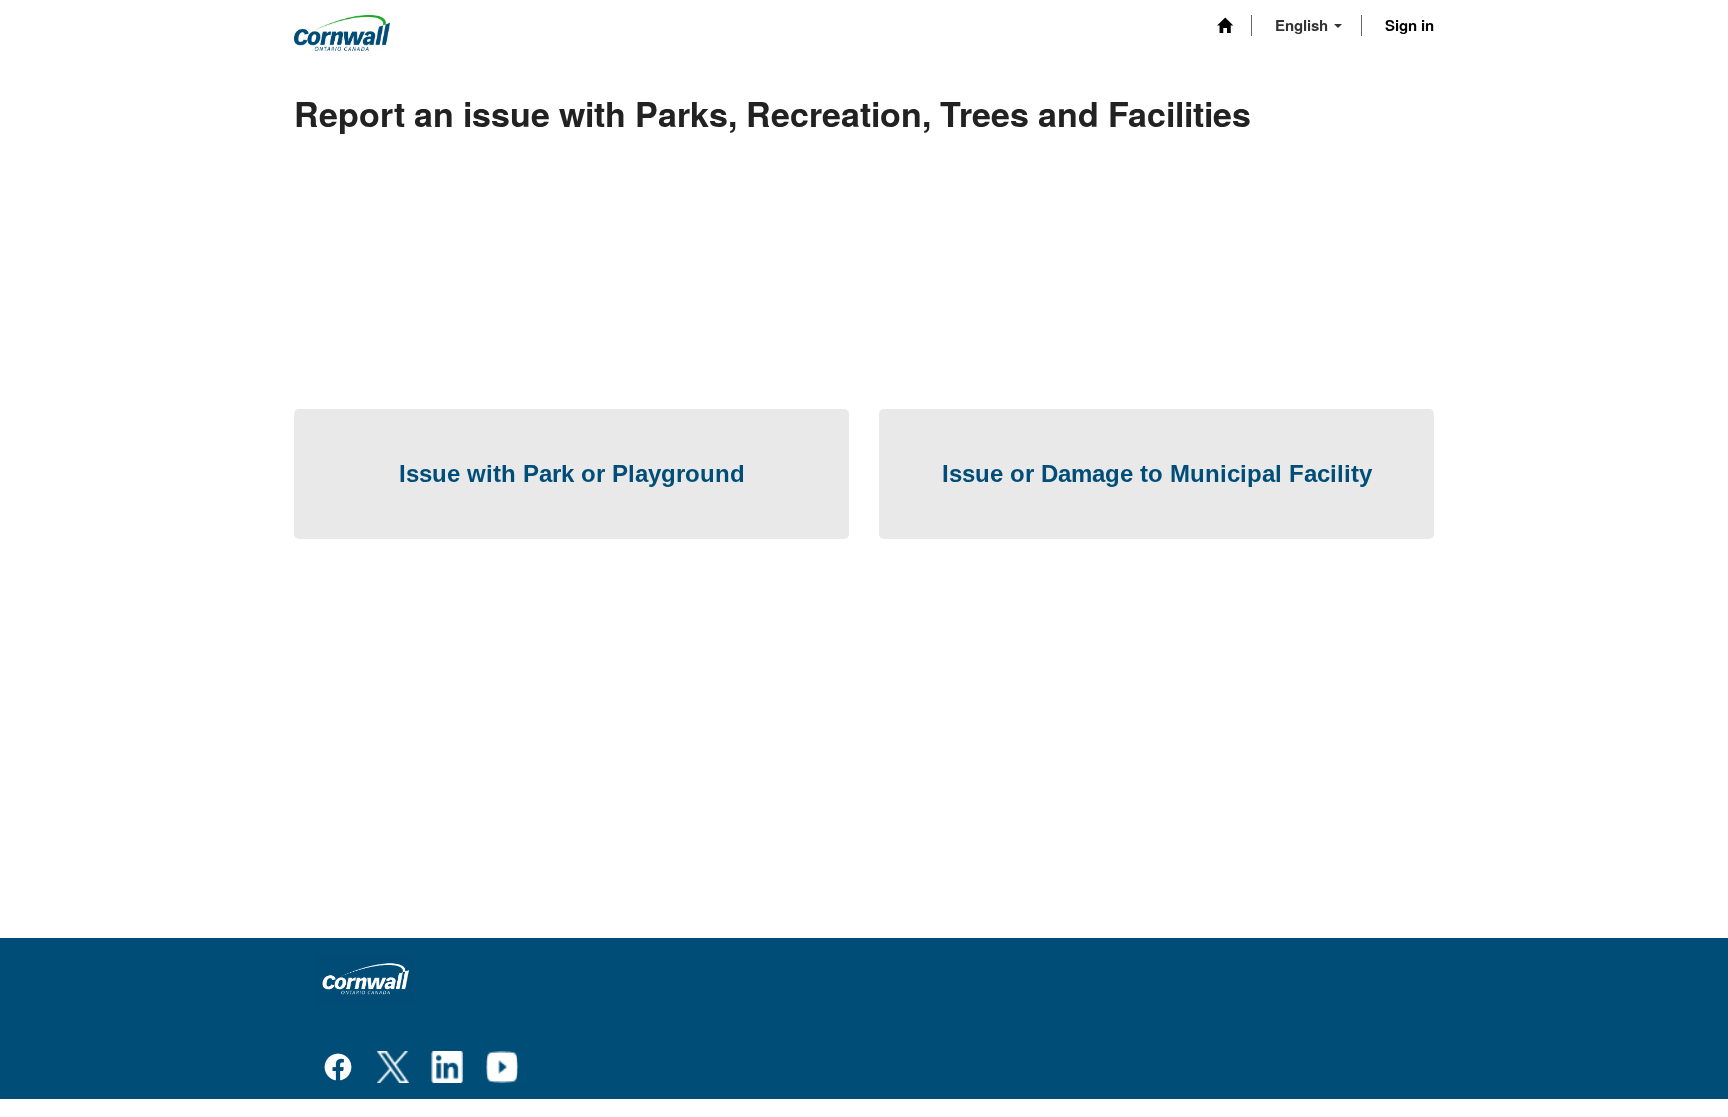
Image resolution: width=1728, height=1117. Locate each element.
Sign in (1409, 25)
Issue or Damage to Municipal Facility (1157, 473)
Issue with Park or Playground (572, 473)
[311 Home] (1224, 25)
